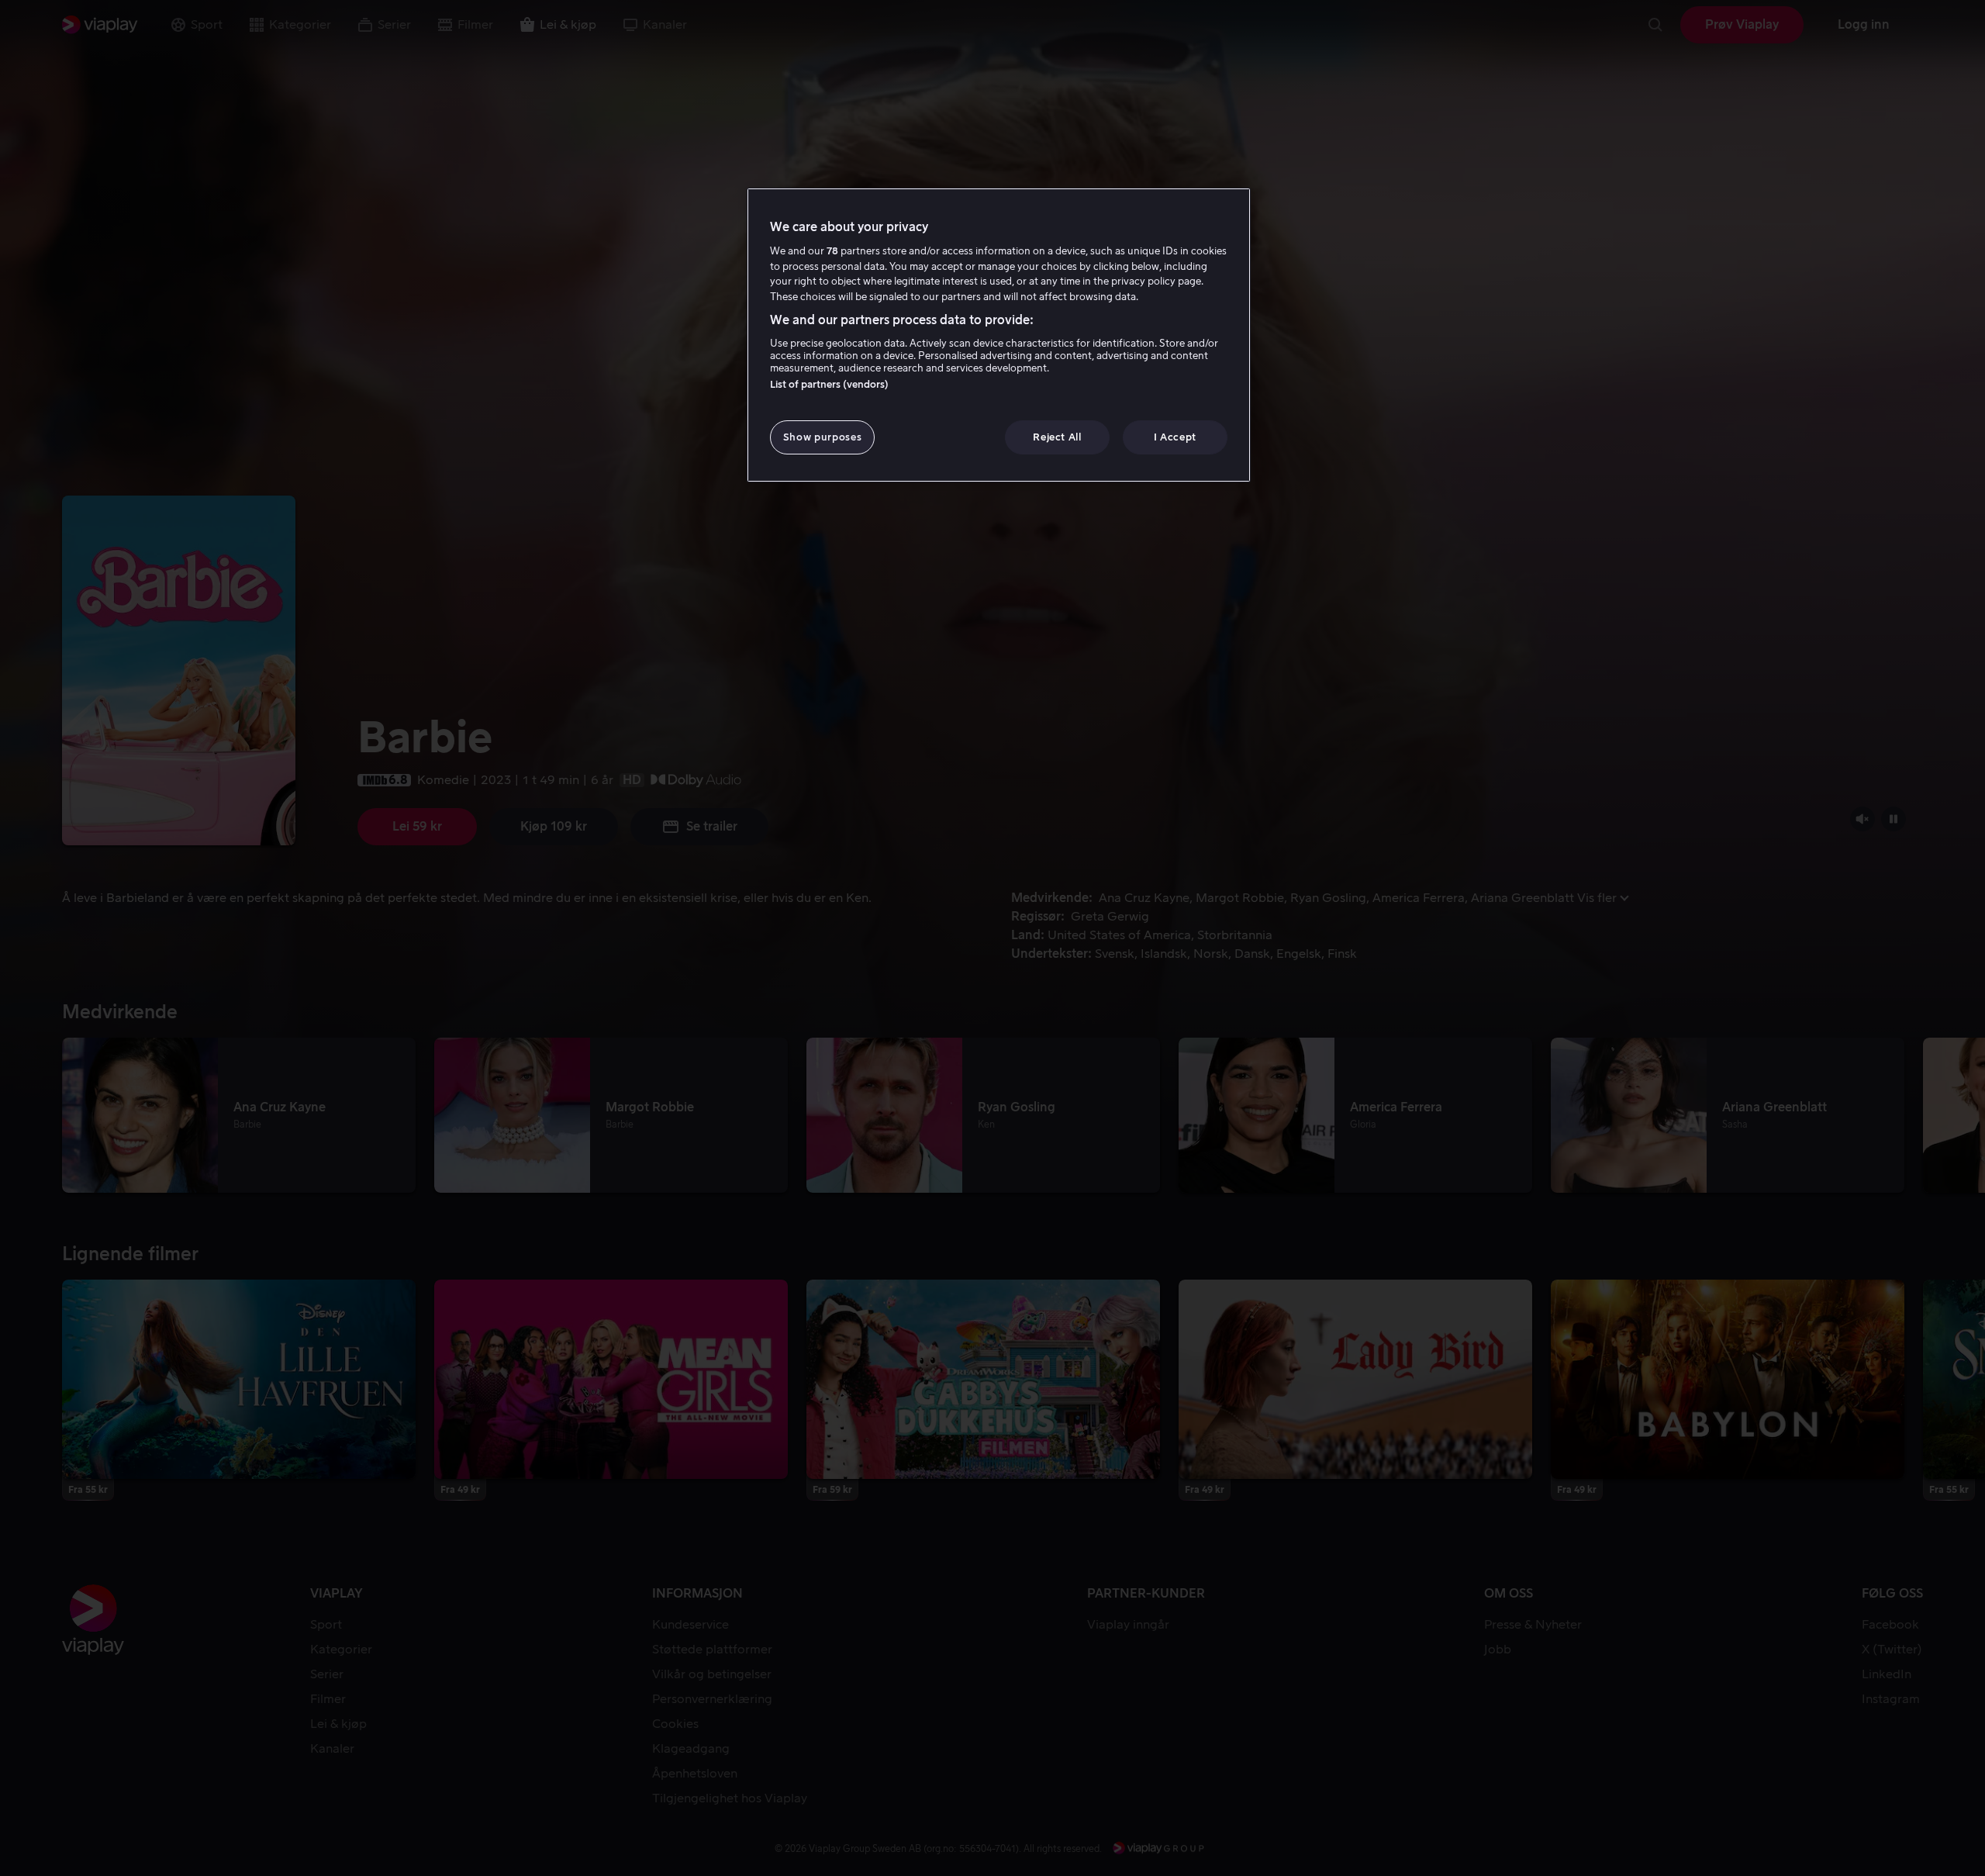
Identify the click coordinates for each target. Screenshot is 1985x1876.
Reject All (1057, 437)
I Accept (1175, 437)
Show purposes (822, 437)
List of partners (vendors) (829, 384)
